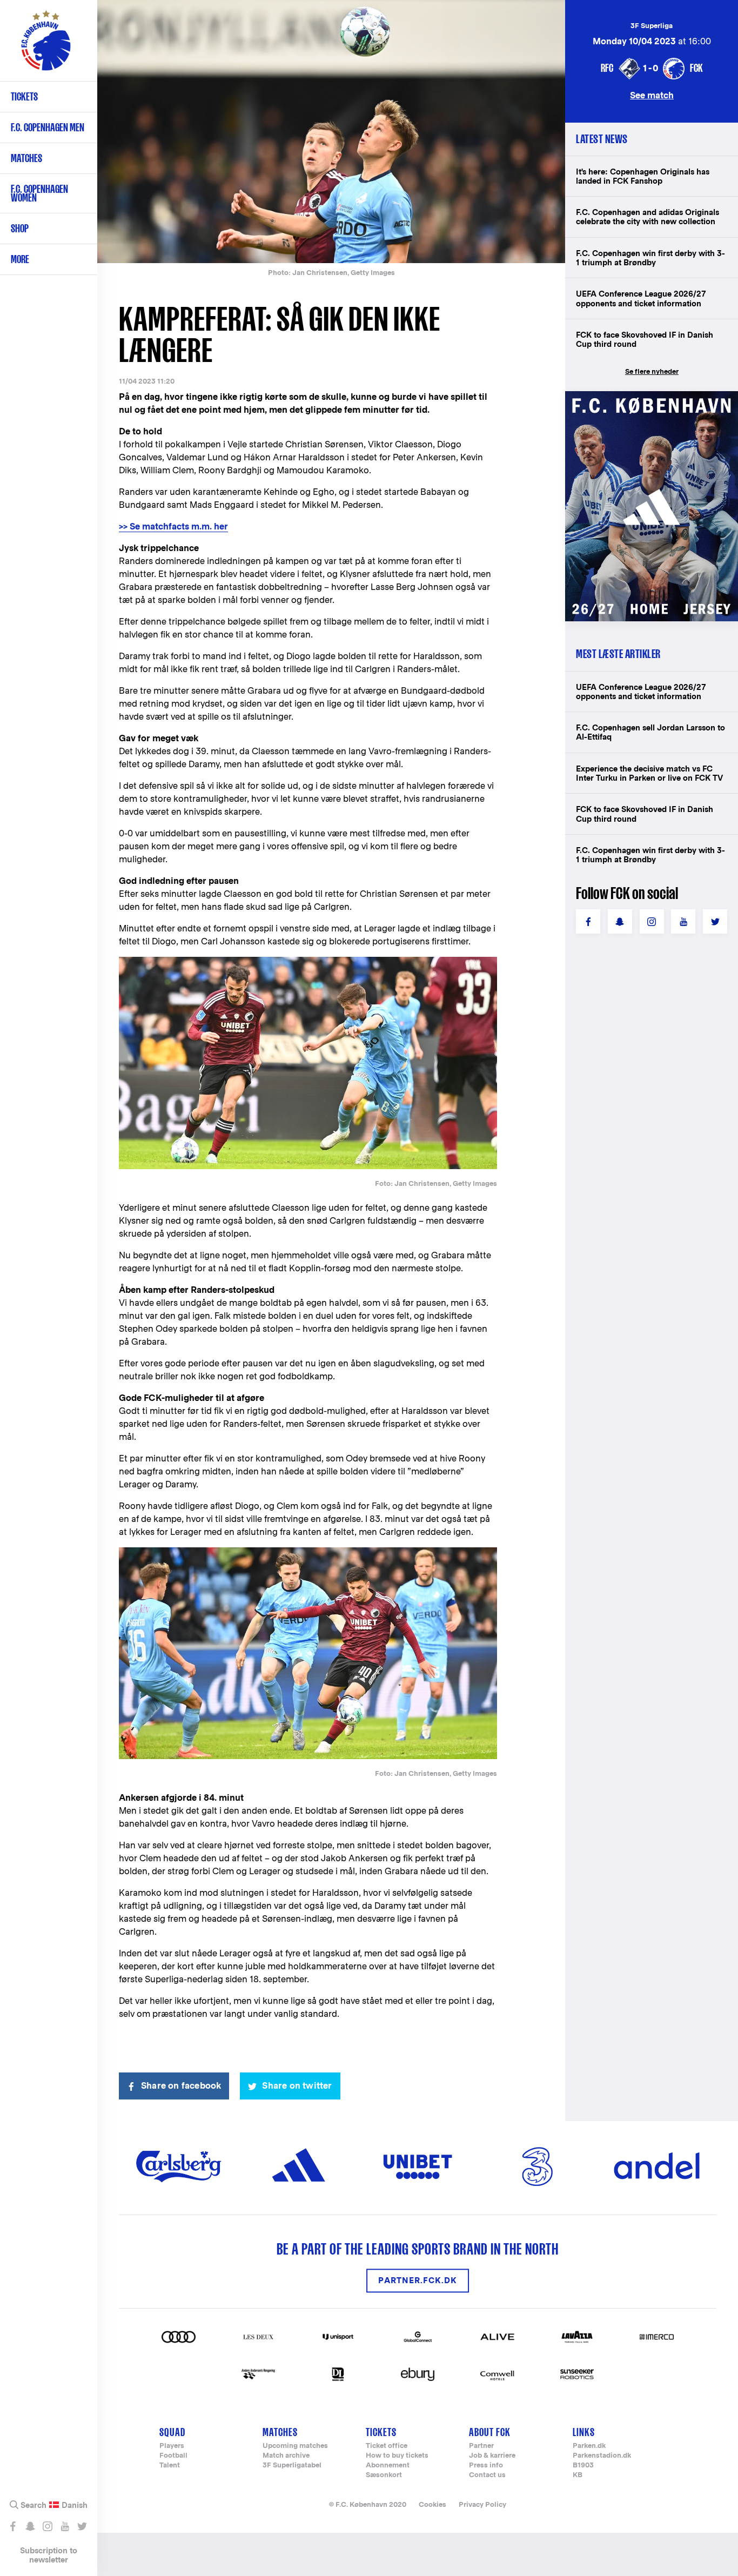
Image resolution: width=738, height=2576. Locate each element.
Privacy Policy (482, 2504)
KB (578, 2475)
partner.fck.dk (418, 2281)
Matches (26, 158)
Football (173, 2456)
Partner (481, 2446)
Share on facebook (181, 2086)
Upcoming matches (295, 2446)
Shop (20, 228)
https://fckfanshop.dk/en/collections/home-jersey (652, 403)
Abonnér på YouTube (65, 2526)
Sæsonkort (384, 2475)
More (20, 259)
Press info (486, 2466)
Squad (172, 2432)
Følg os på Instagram (47, 2526)
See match (652, 95)
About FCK (490, 2432)
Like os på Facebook (13, 2526)
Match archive (286, 2456)
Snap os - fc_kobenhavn (30, 2526)
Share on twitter (297, 2086)
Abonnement (388, 2466)
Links (584, 2432)
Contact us (487, 2475)
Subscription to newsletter (49, 2555)
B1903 (583, 2466)
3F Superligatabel (292, 2466)
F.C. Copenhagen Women (39, 193)
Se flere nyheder (652, 371)
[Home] (46, 46)
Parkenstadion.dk (602, 2456)
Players (172, 2446)
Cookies (432, 2504)
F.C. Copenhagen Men (48, 127)
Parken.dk (589, 2446)
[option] (331, 132)
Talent (170, 2466)
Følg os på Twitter (82, 2526)
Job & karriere (492, 2456)
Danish (75, 2505)
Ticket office (387, 2446)
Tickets (24, 96)
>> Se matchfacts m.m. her (173, 526)
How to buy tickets (397, 2456)
